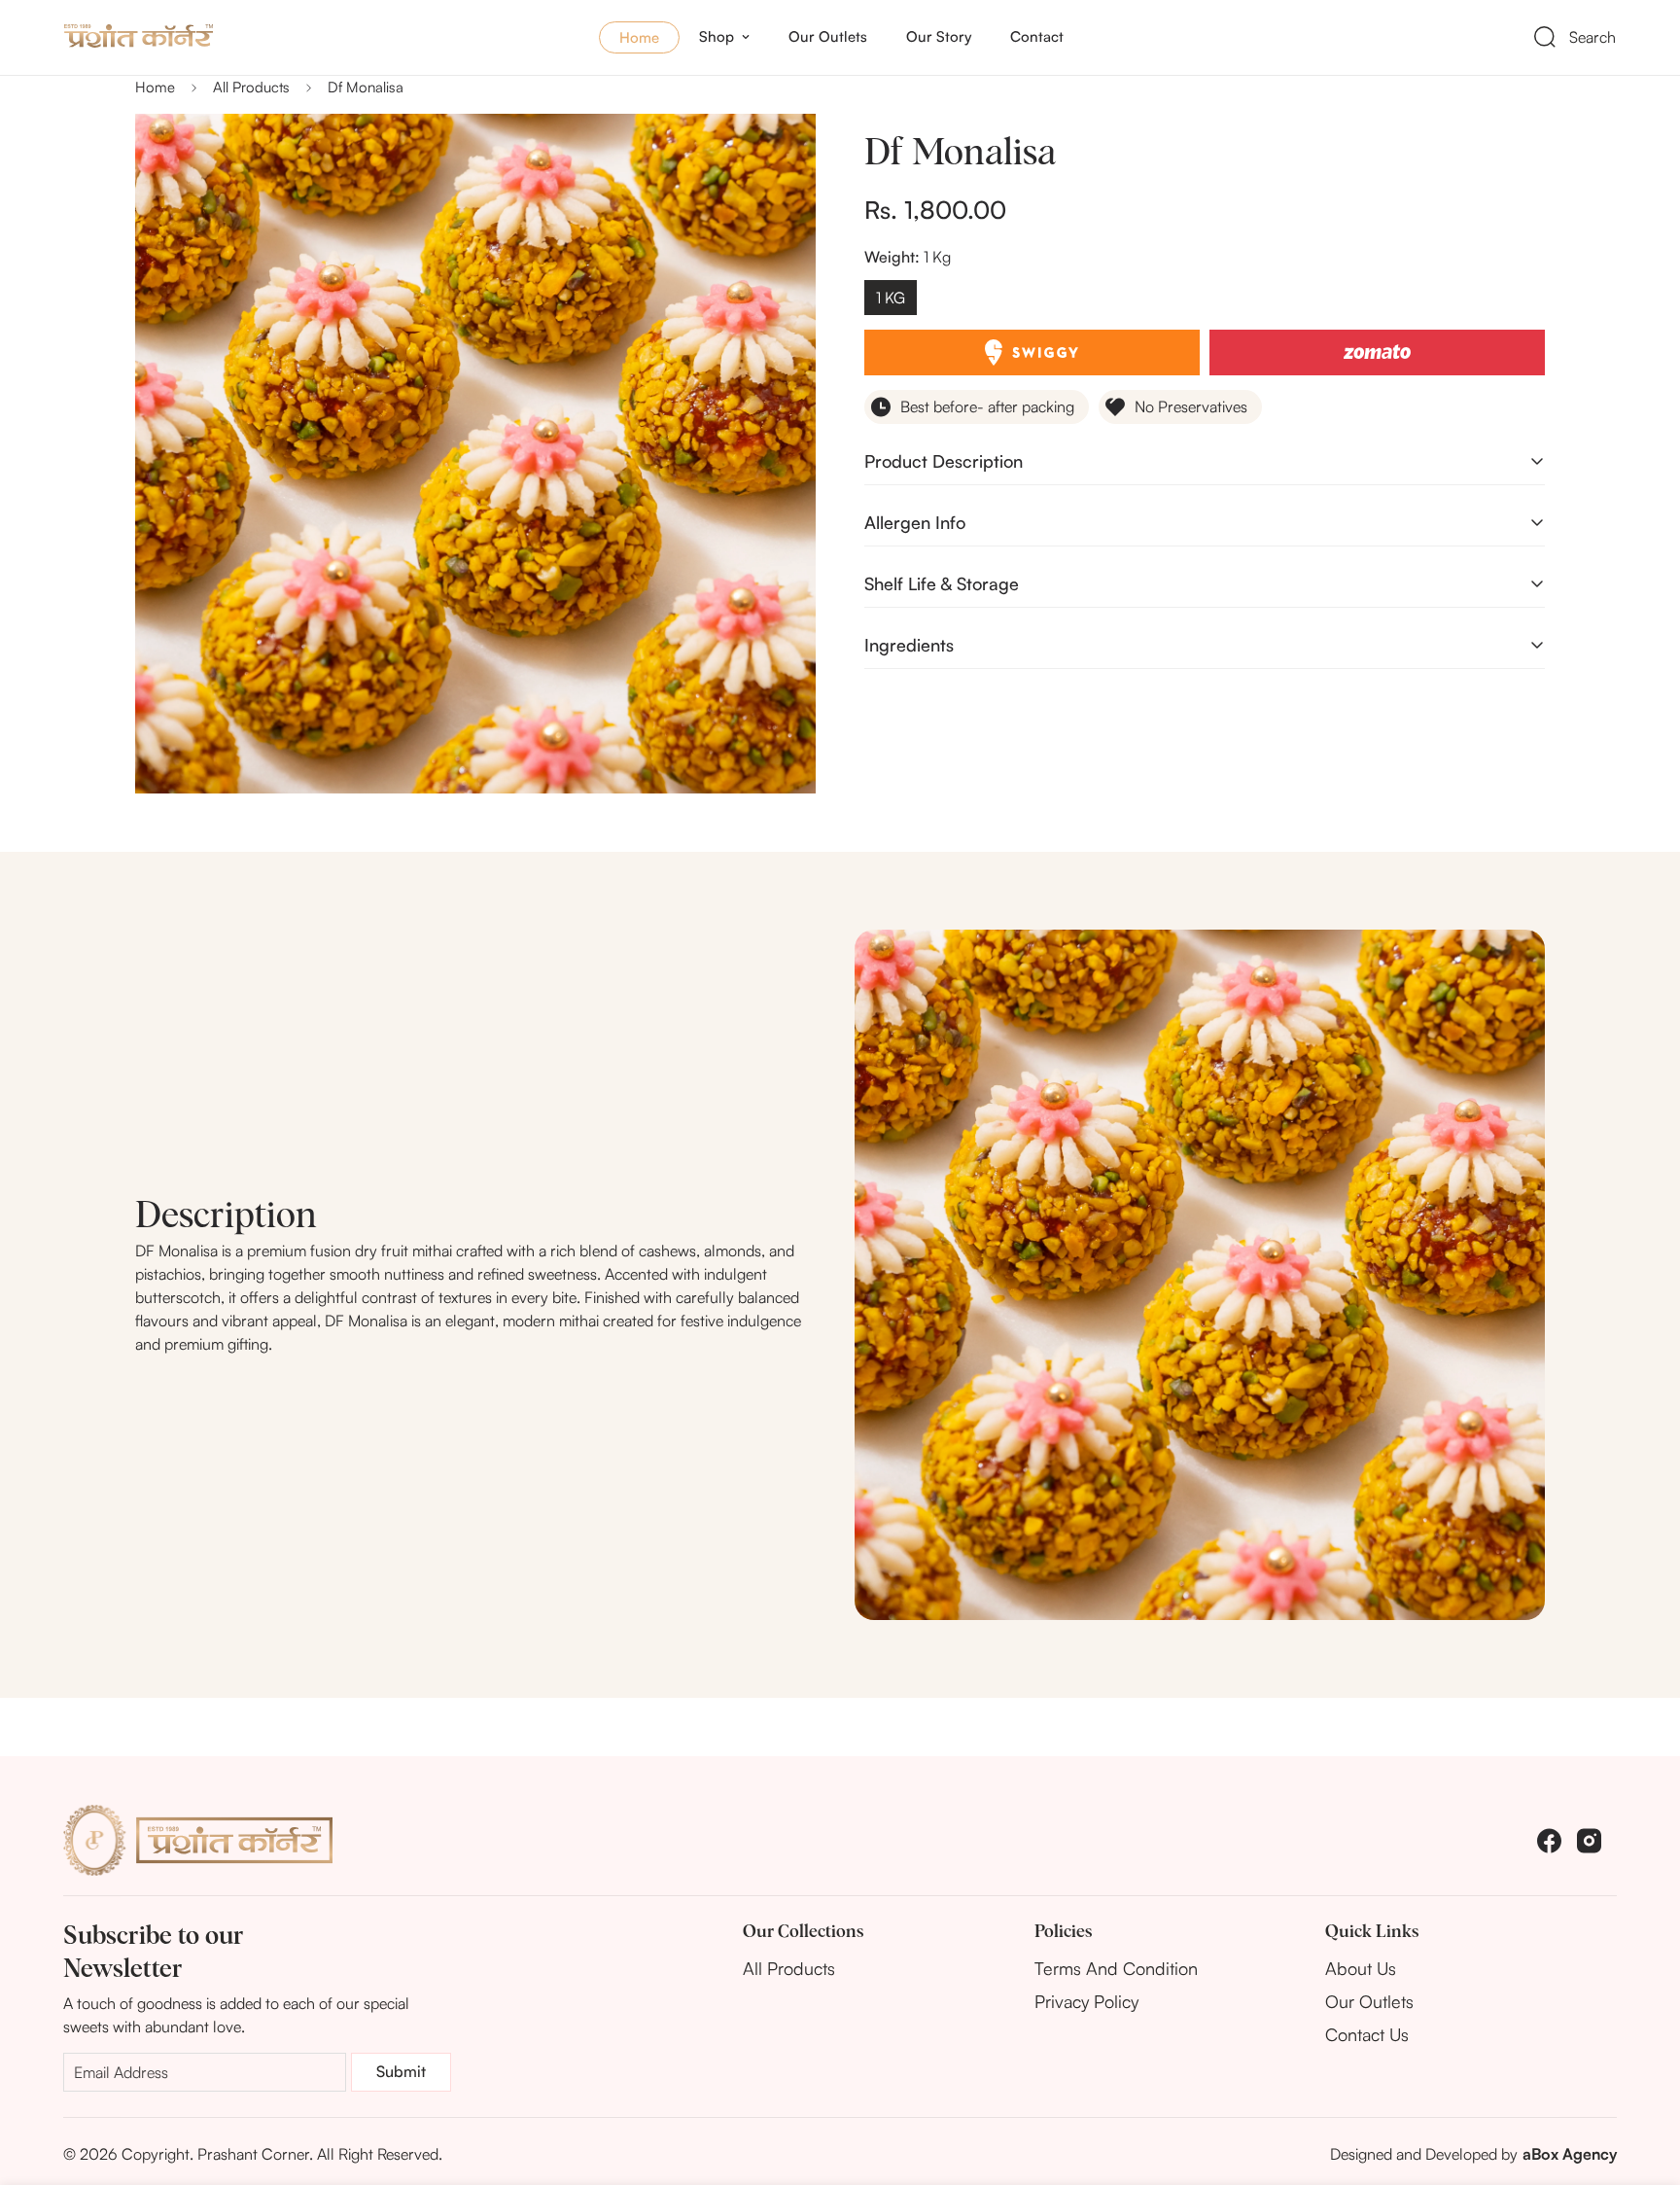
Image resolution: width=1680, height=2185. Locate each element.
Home (639, 37)
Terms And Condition (1116, 1968)
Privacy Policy (1086, 2001)
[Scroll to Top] (1642, 2079)
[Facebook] (1549, 1841)
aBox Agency (1570, 2154)
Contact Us (1367, 2034)
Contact (1037, 36)
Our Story (939, 36)
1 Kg (891, 298)
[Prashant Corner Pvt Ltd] (191, 37)
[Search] (1545, 37)
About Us (1361, 1968)
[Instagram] (1589, 1841)
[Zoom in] (774, 155)
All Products (251, 87)
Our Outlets (828, 36)
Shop (717, 36)
